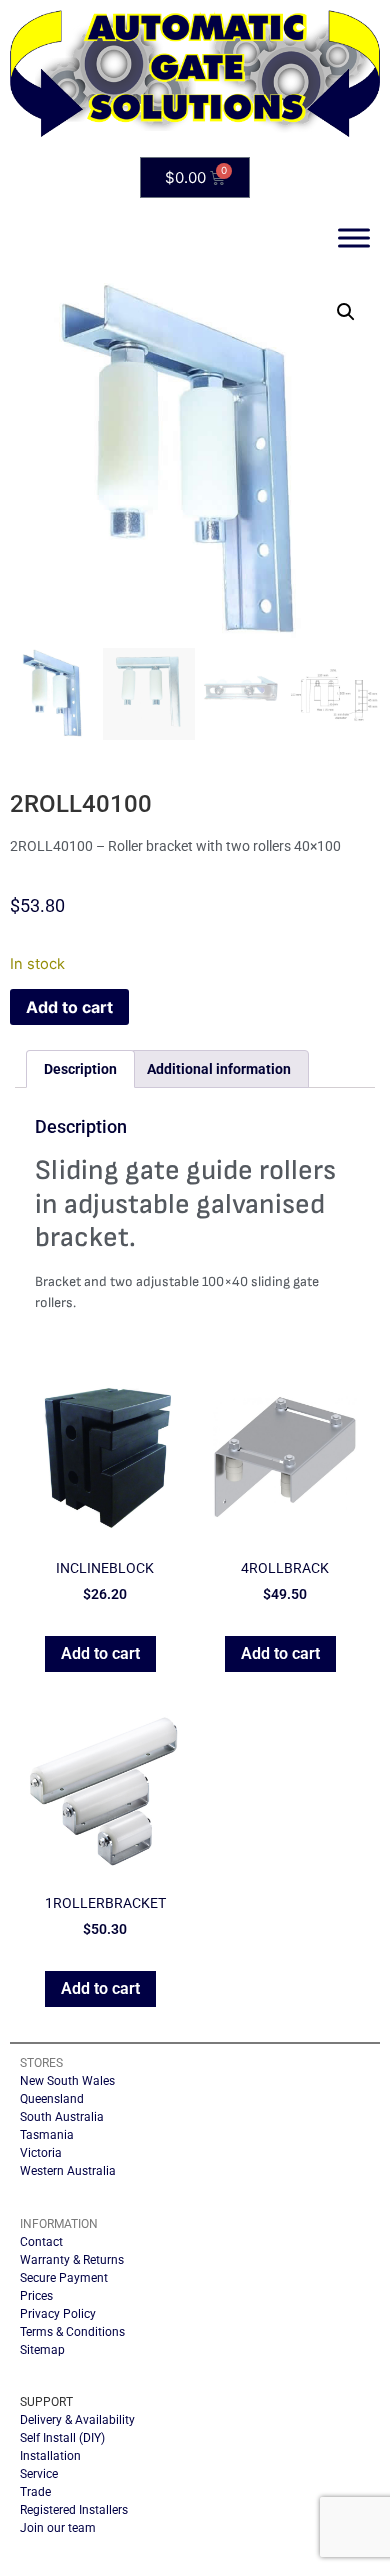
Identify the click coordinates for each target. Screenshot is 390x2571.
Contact (41, 2242)
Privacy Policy (58, 2314)
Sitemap (42, 2350)
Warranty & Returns (72, 2260)
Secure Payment (64, 2278)
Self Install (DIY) (62, 2438)
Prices (36, 2296)
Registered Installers (74, 2510)
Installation (50, 2456)
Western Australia (68, 2171)
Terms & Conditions (72, 2332)
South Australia (62, 2117)
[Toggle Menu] (354, 237)
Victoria (41, 2153)
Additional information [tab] (219, 1069)
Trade (35, 2492)
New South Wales (67, 2081)
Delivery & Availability (77, 2420)
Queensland (52, 2099)
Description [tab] (80, 1069)
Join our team (58, 2528)
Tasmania (47, 2135)
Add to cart (69, 1007)
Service (39, 2474)
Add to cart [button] (100, 1653)
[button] (346, 312)
